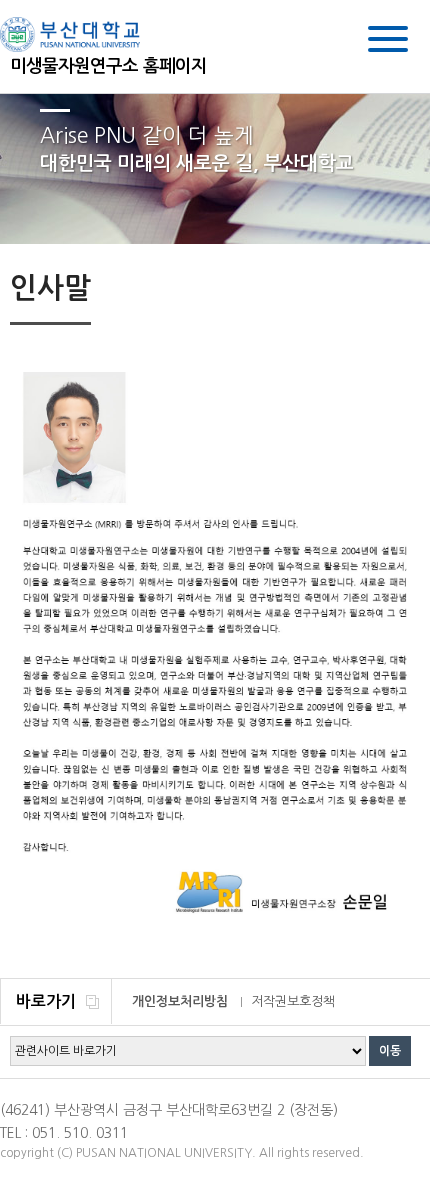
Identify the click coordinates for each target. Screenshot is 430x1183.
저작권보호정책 (293, 1001)
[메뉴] (388, 42)
